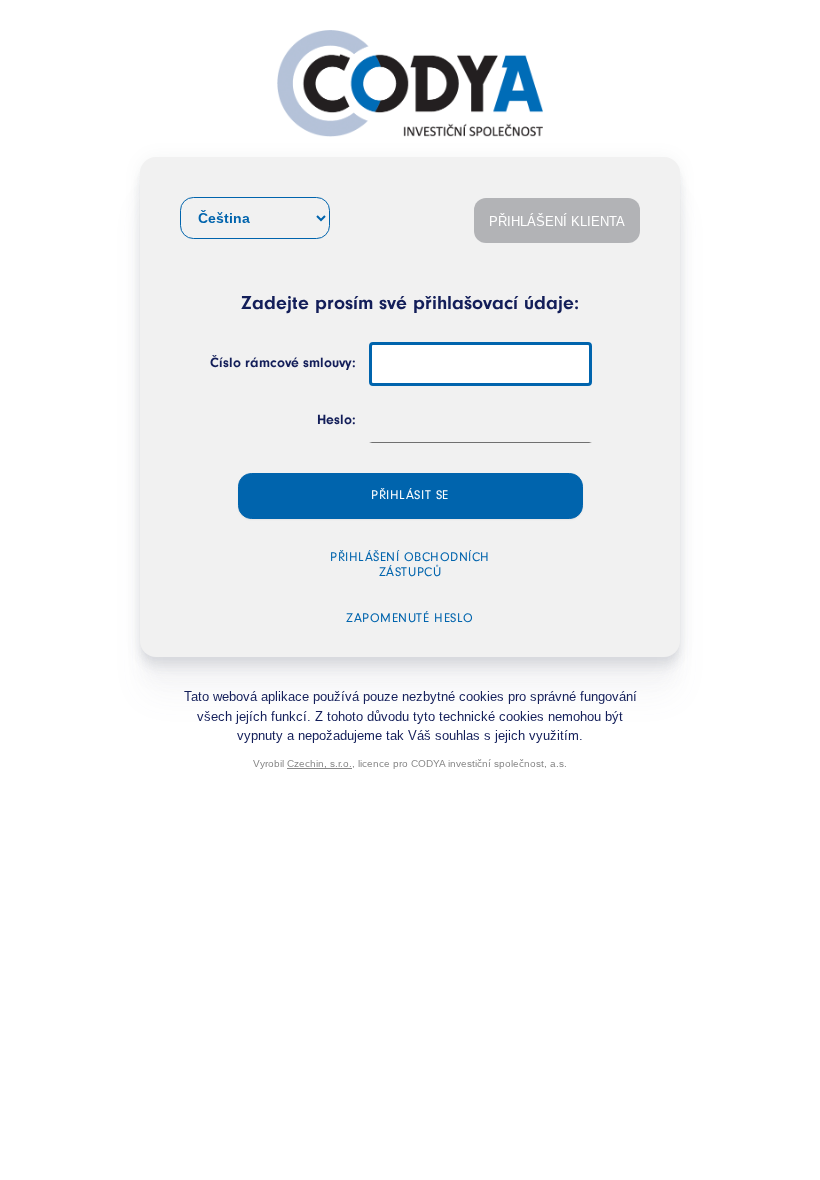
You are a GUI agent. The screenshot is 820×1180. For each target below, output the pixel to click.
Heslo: (336, 421)
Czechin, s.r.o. (319, 763)
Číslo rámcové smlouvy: (283, 364)
